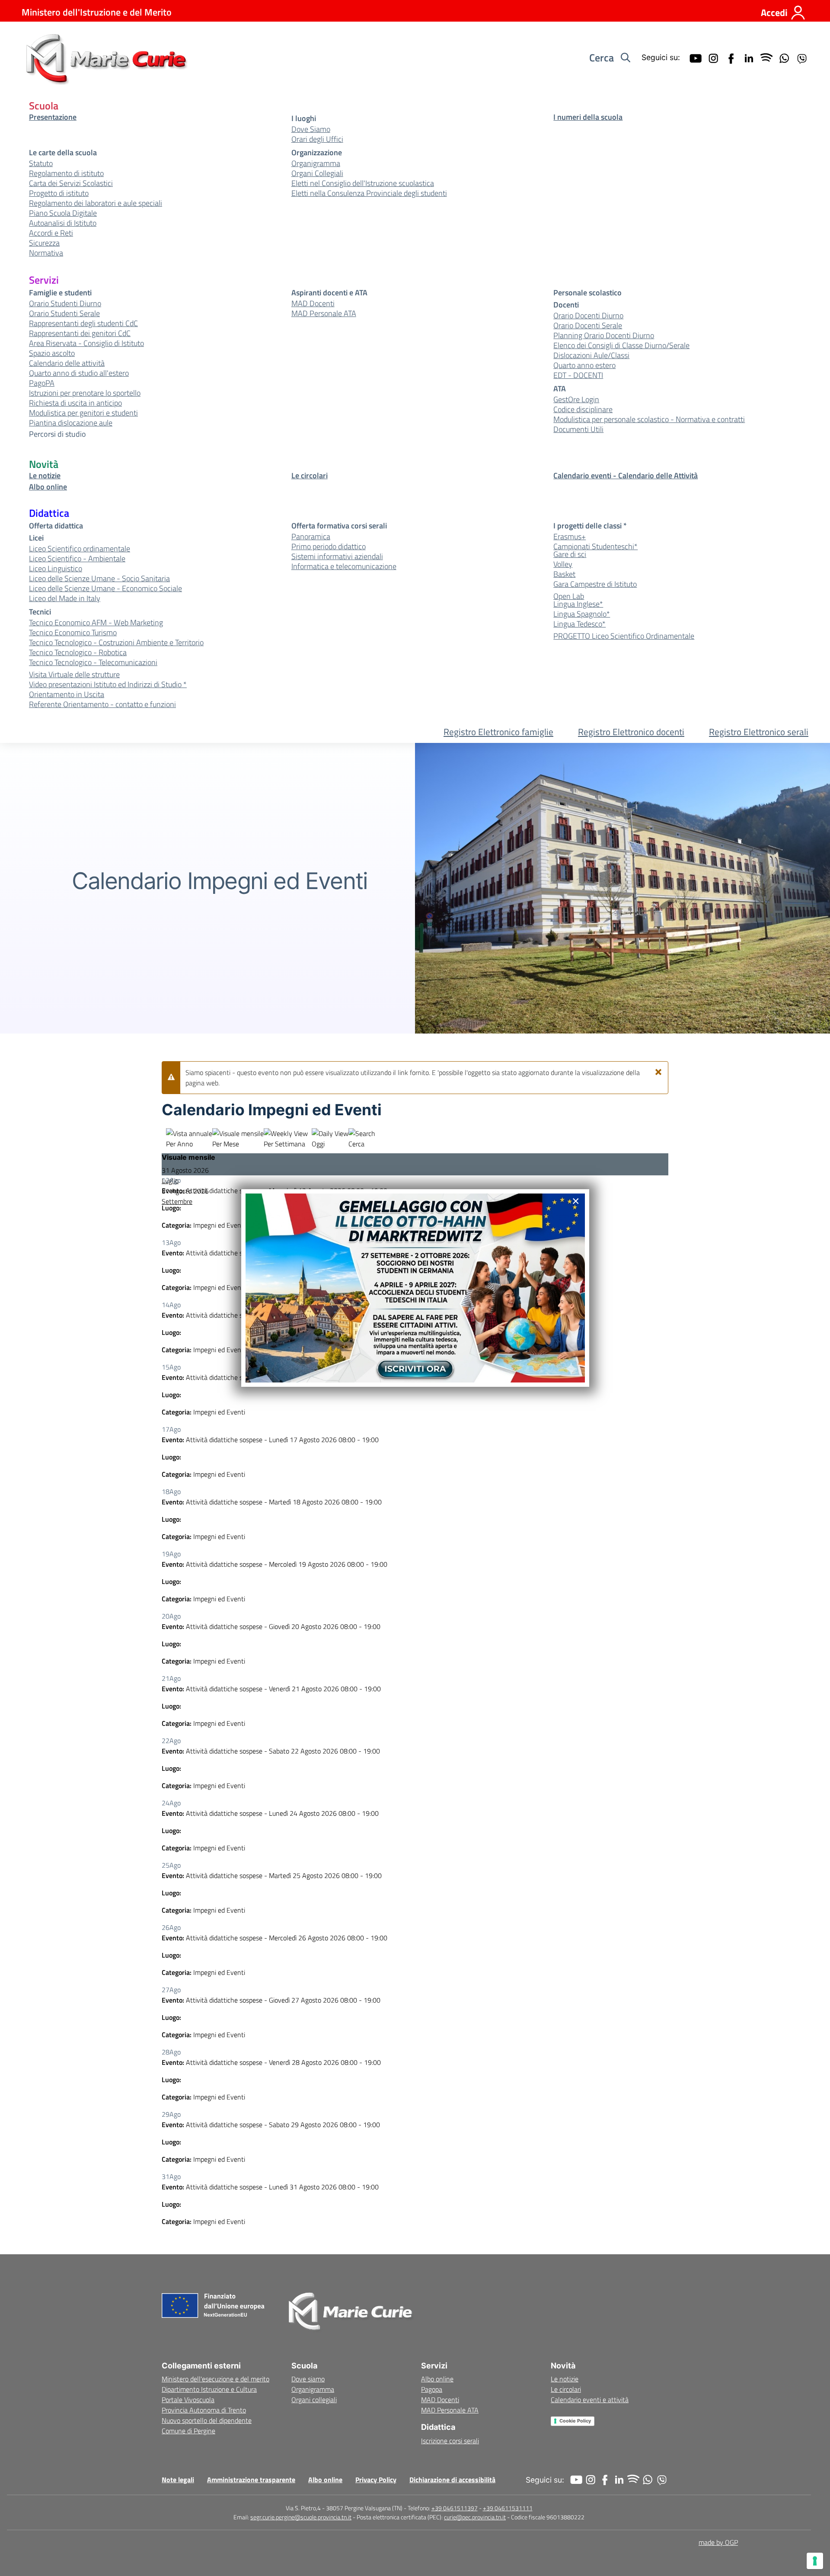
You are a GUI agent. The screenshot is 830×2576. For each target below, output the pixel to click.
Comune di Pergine (188, 2431)
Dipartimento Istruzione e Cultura (209, 2389)
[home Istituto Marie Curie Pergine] (105, 58)
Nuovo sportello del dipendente (207, 2420)
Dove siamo (308, 2379)
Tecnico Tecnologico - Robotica (78, 653)
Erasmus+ (570, 537)
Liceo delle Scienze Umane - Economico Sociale (105, 589)
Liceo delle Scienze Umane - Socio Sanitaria (99, 579)
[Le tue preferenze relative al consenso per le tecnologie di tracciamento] (815, 2561)
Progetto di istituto (59, 193)
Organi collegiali (314, 2400)
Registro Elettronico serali (759, 732)
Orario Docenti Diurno (588, 316)
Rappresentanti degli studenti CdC (83, 323)
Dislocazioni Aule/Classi (591, 355)
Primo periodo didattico (329, 547)
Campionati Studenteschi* (595, 547)
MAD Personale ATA (324, 314)
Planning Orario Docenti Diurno (604, 336)
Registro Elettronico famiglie (498, 732)
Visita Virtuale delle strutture (74, 675)
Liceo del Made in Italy (65, 598)
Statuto (41, 163)
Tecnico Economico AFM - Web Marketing (96, 623)
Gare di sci (570, 554)
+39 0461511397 (455, 2508)
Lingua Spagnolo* (582, 614)
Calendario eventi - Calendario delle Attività (626, 476)
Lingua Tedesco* (579, 624)
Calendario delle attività (67, 363)
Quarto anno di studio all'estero (79, 373)
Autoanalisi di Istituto (63, 223)
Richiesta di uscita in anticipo (75, 403)
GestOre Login (576, 400)
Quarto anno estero (584, 365)
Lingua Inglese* (578, 604)
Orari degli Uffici (317, 139)
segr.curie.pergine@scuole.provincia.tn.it (301, 2517)
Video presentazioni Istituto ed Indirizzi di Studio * (108, 685)
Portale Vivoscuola (188, 2400)
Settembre (177, 1201)
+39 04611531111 (508, 2508)
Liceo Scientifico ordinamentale (80, 549)
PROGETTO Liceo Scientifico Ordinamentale (624, 636)
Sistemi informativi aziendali (337, 557)
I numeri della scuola (588, 117)
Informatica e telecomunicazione (344, 566)
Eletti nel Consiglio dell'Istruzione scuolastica (363, 183)
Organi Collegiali (317, 173)
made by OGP (718, 2542)
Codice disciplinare (583, 410)
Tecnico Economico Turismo (73, 633)
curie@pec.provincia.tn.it (475, 2517)
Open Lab (569, 596)
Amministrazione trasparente (251, 2480)
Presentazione (53, 117)
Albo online (48, 487)
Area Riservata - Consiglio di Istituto (86, 343)
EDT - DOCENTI (578, 375)
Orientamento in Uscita (67, 694)
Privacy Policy (376, 2480)
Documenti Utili (578, 429)
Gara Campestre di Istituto (595, 584)
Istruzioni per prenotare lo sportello (85, 393)
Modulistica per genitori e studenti (83, 413)
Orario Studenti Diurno (65, 304)
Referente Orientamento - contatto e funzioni (102, 704)
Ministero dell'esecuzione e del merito (215, 2379)
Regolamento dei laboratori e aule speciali (96, 203)
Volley (563, 564)
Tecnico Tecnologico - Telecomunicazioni (93, 662)
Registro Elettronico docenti (631, 732)
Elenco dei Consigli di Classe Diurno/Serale (621, 346)
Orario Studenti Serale (64, 314)
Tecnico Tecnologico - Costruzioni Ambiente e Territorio (116, 643)
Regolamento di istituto (66, 173)
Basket (564, 574)
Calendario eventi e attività (590, 2400)
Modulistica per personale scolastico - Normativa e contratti (649, 419)
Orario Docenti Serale (588, 326)
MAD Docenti (313, 304)
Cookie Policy (575, 2421)
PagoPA (42, 383)
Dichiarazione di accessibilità (452, 2480)
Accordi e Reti (51, 233)
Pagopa (432, 2389)
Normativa (46, 253)
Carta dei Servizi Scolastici (71, 183)
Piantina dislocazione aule (71, 423)
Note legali (178, 2480)
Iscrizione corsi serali (450, 2441)
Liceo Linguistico (56, 569)
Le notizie (45, 476)
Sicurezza (44, 243)
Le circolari (310, 476)
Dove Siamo (311, 129)
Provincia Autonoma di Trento (204, 2410)
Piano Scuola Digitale (63, 213)
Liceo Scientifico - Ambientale (77, 559)
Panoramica (311, 537)
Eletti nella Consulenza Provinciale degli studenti (369, 193)
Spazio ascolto (52, 353)
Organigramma (316, 163)
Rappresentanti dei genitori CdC (80, 333)
